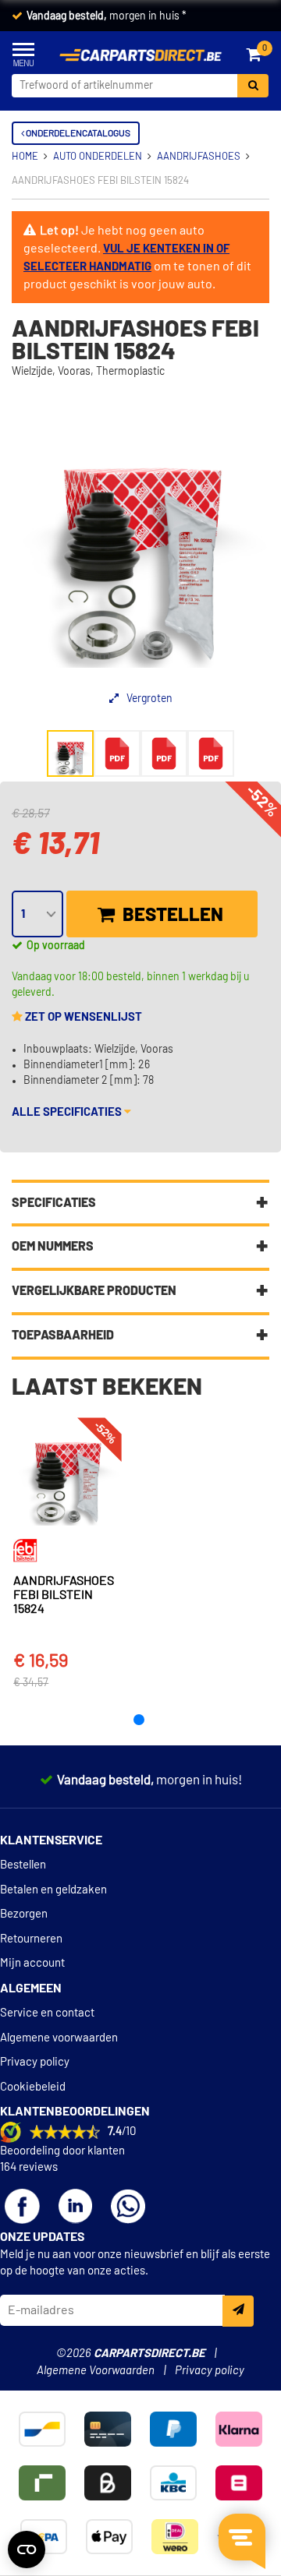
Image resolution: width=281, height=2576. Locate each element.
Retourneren (31, 1939)
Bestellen (171, 916)
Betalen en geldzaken (53, 1890)
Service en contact (47, 2013)
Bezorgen (24, 1914)
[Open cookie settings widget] (27, 2550)
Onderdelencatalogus (77, 133)
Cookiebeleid (33, 2087)
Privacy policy (35, 2062)
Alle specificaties (68, 1112)
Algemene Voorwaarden (96, 2371)
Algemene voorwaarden (59, 2038)
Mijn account (32, 1963)
